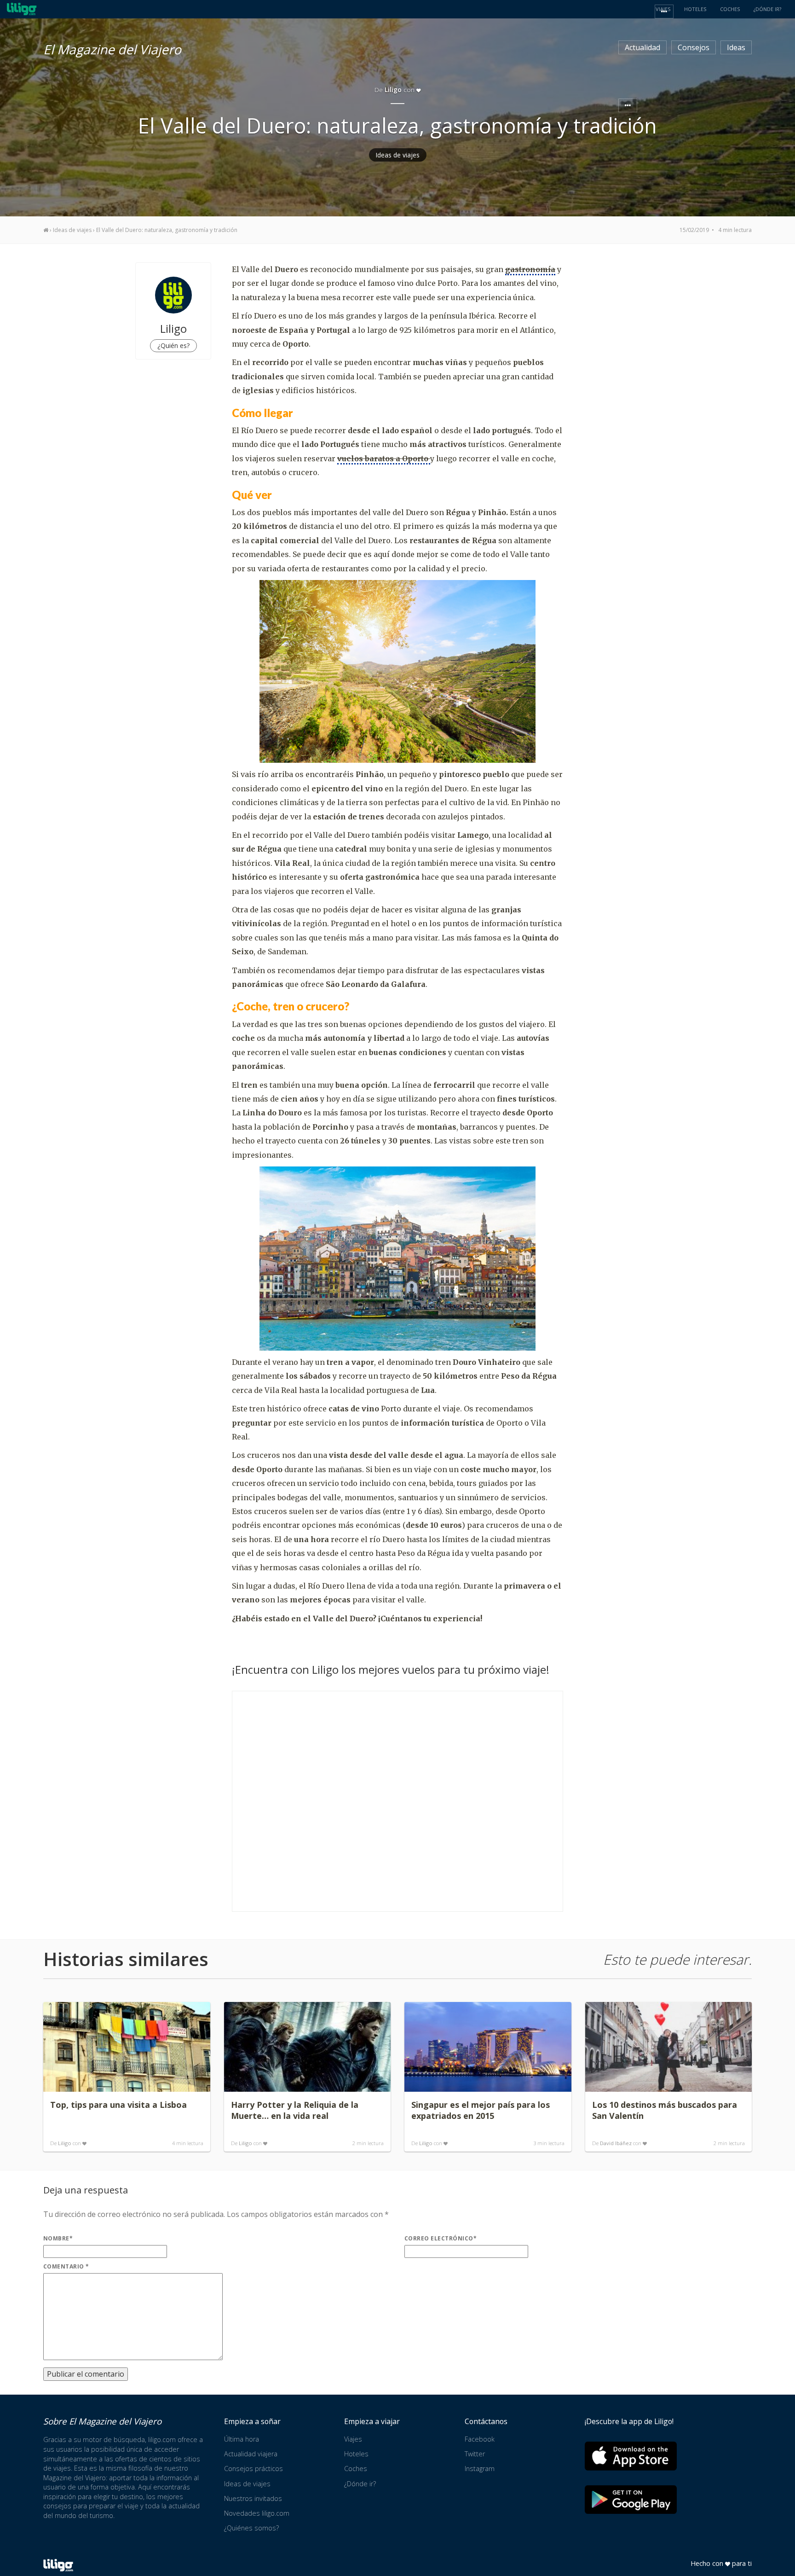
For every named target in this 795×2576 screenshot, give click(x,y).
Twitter (475, 2454)
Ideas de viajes (398, 155)
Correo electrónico (441, 2238)
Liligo (65, 2143)
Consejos (694, 47)
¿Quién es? (173, 345)
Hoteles (356, 2454)
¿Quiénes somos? (251, 2528)
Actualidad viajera (251, 2454)
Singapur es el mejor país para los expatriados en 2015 (481, 2110)
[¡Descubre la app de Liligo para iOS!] (631, 2456)
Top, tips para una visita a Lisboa (118, 2105)
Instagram (480, 2469)
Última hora (242, 2439)
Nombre (58, 2238)
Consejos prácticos (253, 2469)
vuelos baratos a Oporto (384, 458)
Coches (356, 2469)
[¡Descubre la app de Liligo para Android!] (631, 2499)
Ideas (736, 47)
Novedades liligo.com (257, 2513)
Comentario (66, 2266)
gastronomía (530, 269)
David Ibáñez (616, 2143)
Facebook (480, 2439)
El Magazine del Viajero (112, 48)
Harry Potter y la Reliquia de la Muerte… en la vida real (295, 2110)
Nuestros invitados (253, 2498)
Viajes (353, 2439)
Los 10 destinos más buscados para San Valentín (665, 2110)
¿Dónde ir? (360, 2484)
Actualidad (642, 47)
